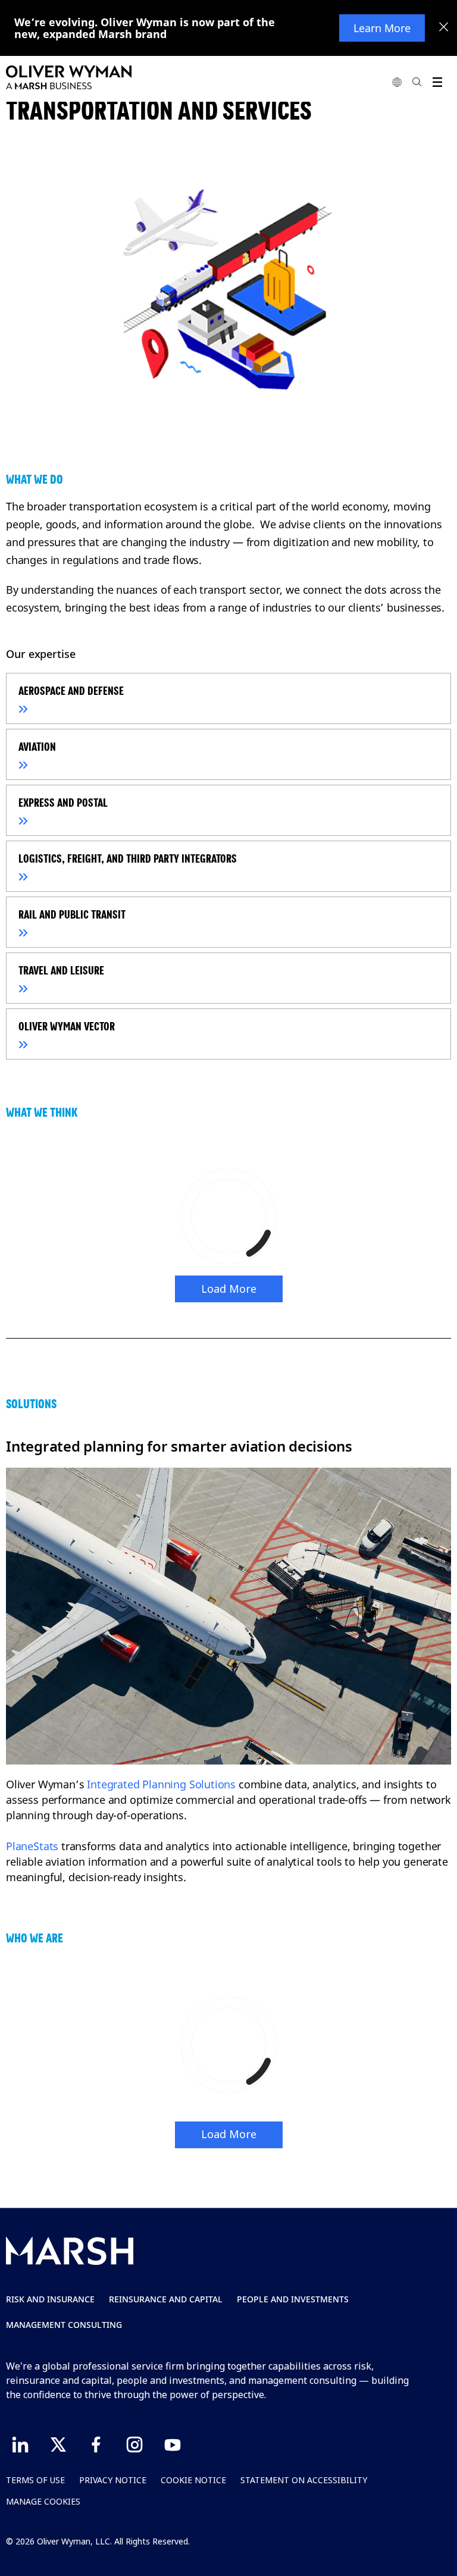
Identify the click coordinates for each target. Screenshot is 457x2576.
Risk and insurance (50, 2299)
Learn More (382, 28)
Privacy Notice (113, 2480)
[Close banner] (444, 28)
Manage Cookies (43, 2501)
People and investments (293, 2299)
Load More (229, 1289)
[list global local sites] (397, 82)
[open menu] (437, 82)
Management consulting (64, 2325)
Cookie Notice (193, 2480)
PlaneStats (32, 1846)
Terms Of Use (35, 2480)
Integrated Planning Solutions (161, 1784)
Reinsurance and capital (166, 2299)
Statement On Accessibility (304, 2480)
